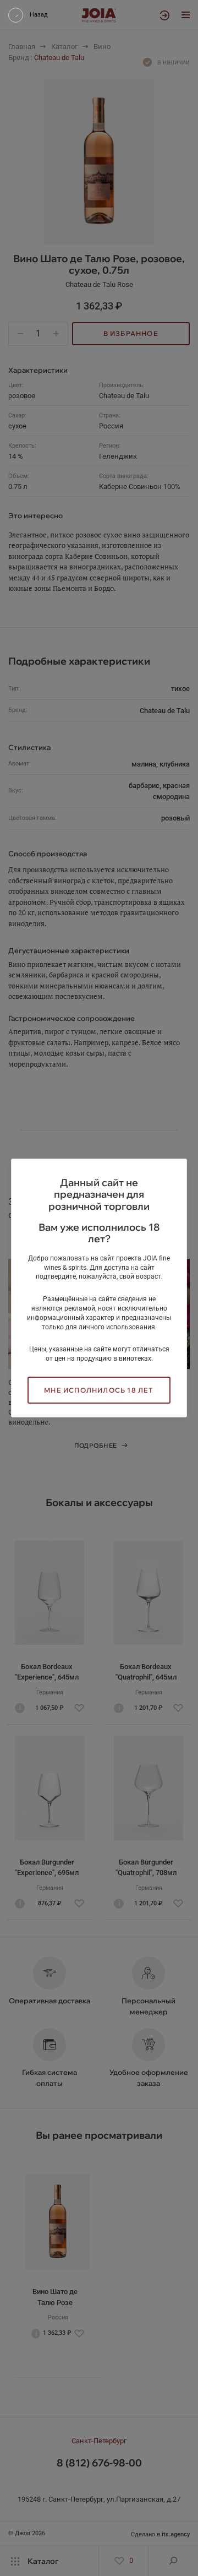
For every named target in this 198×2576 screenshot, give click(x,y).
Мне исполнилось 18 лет (99, 1390)
